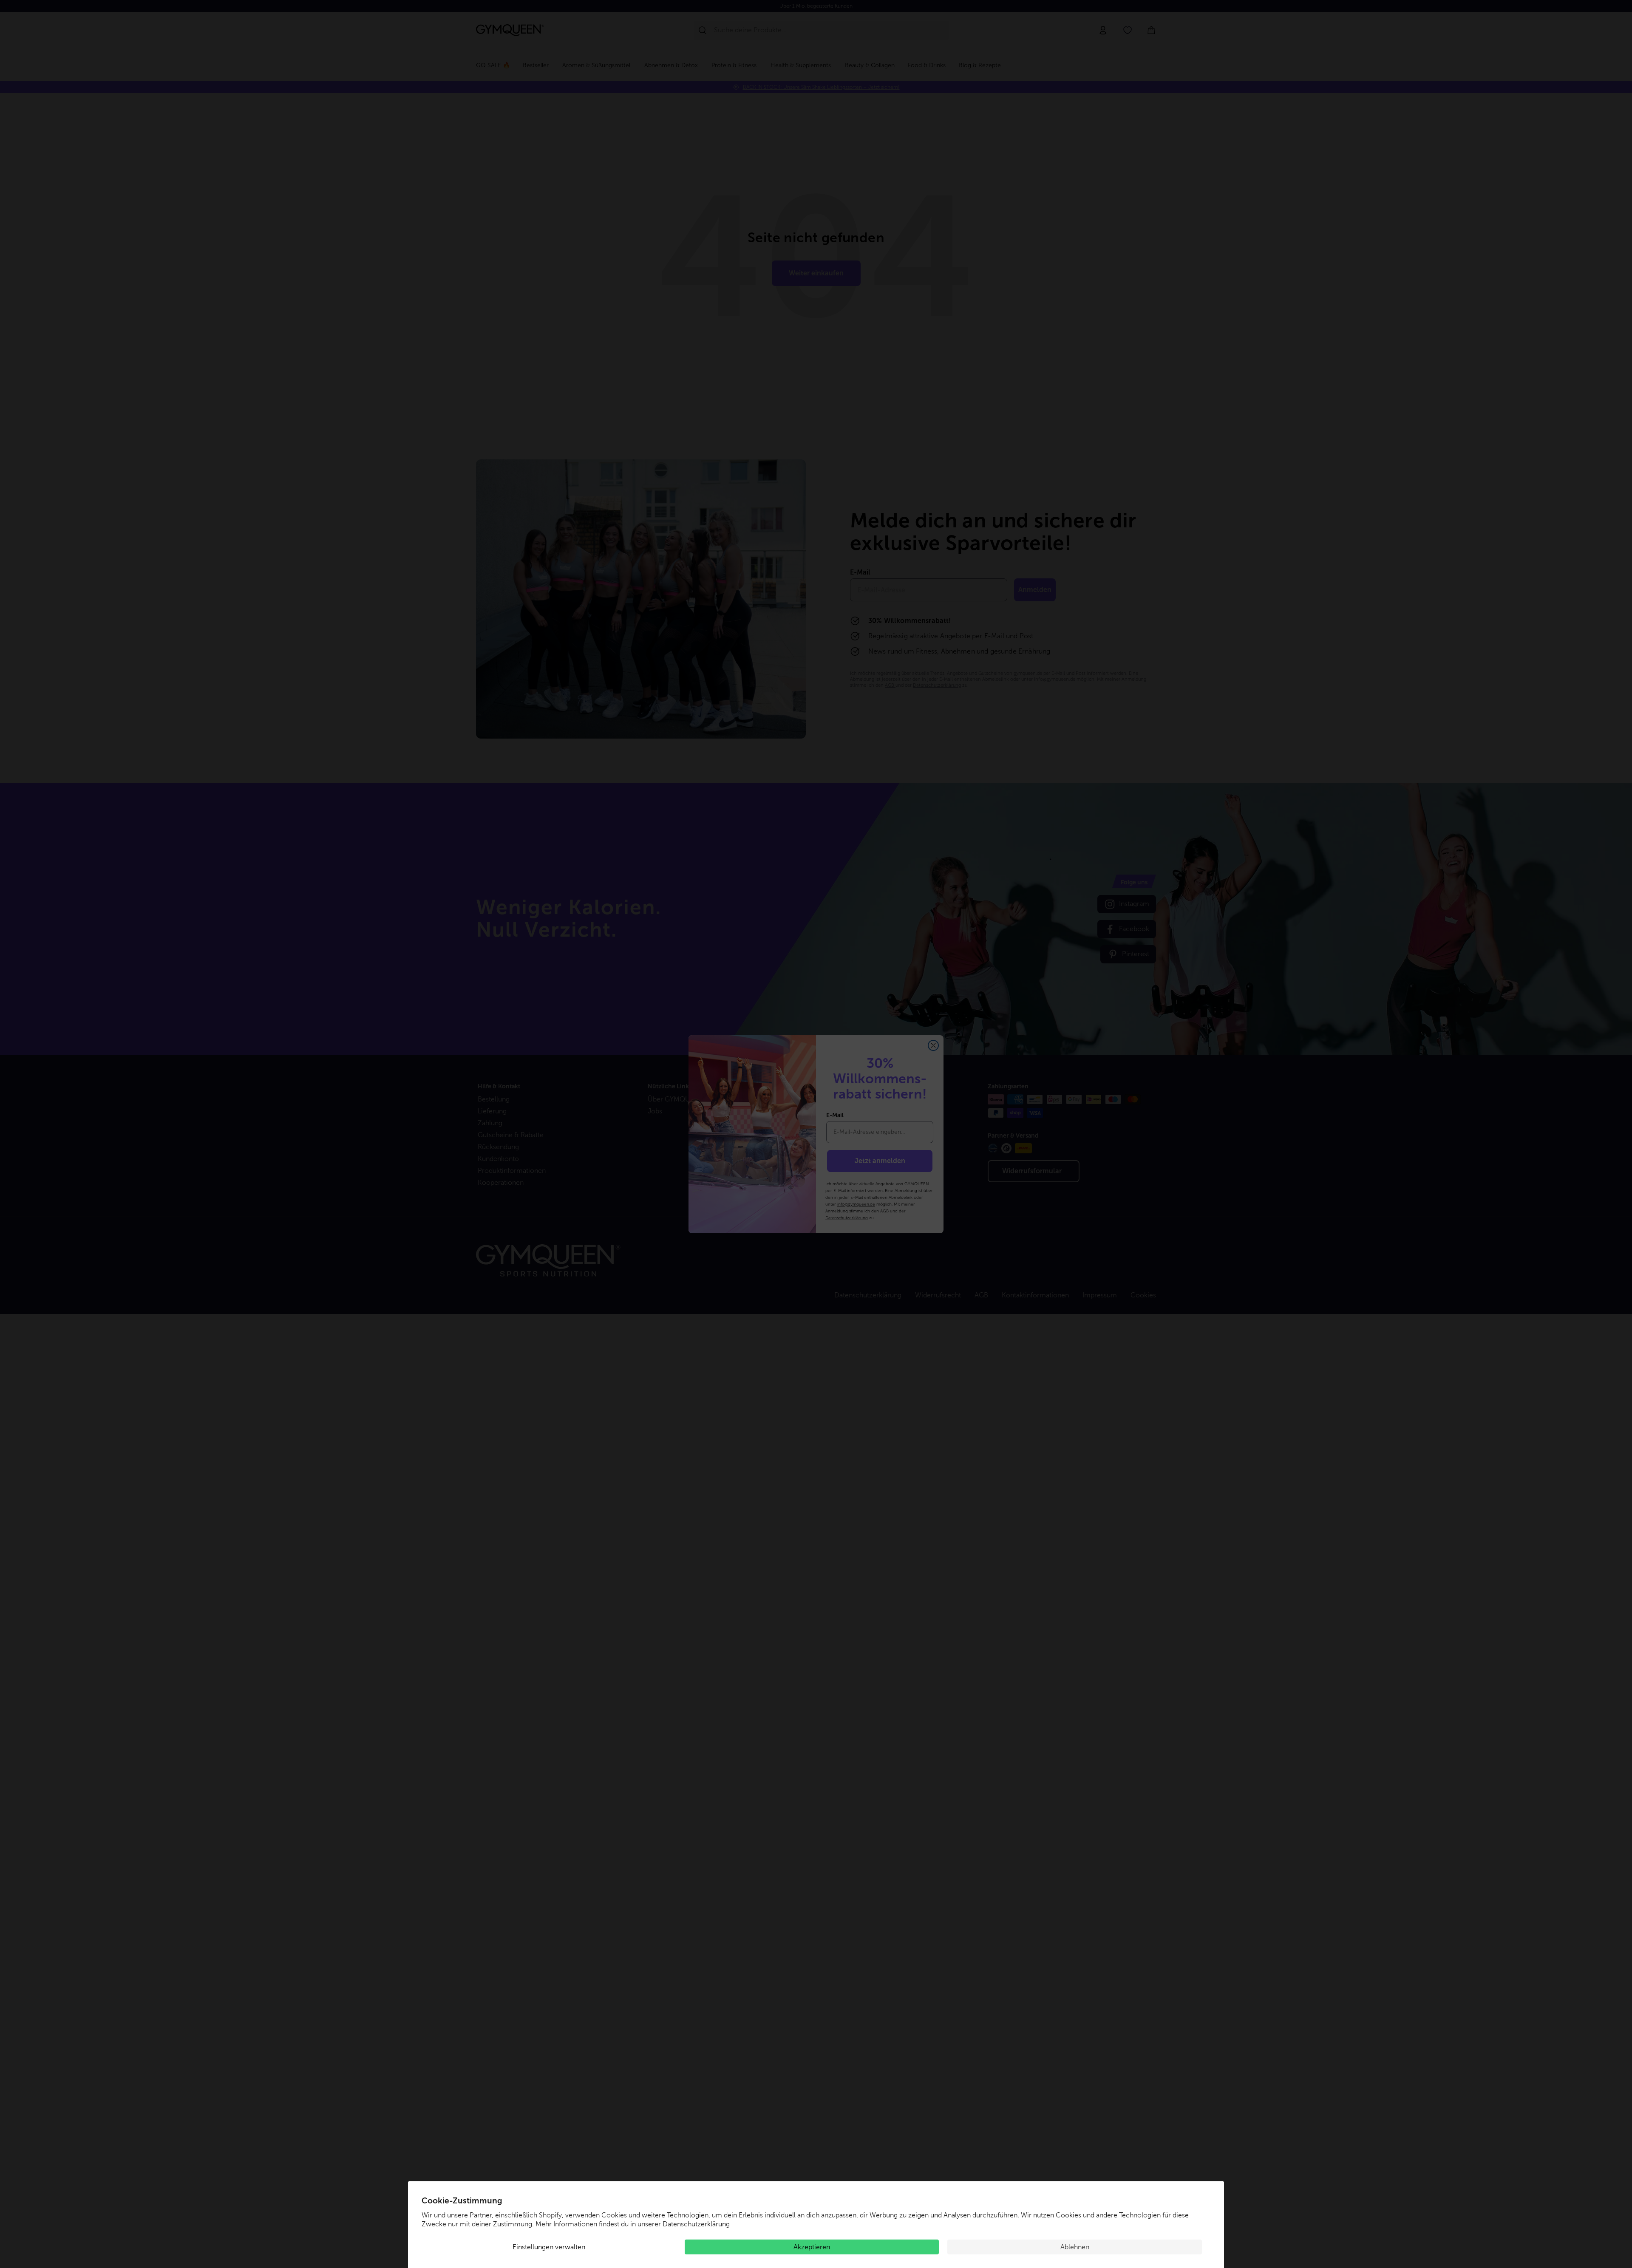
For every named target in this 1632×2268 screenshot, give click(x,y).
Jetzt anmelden (880, 1161)
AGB (884, 1211)
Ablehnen (1075, 2247)
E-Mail (835, 1115)
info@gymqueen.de (856, 1204)
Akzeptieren (812, 2247)
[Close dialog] (933, 1045)
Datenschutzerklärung (696, 2224)
